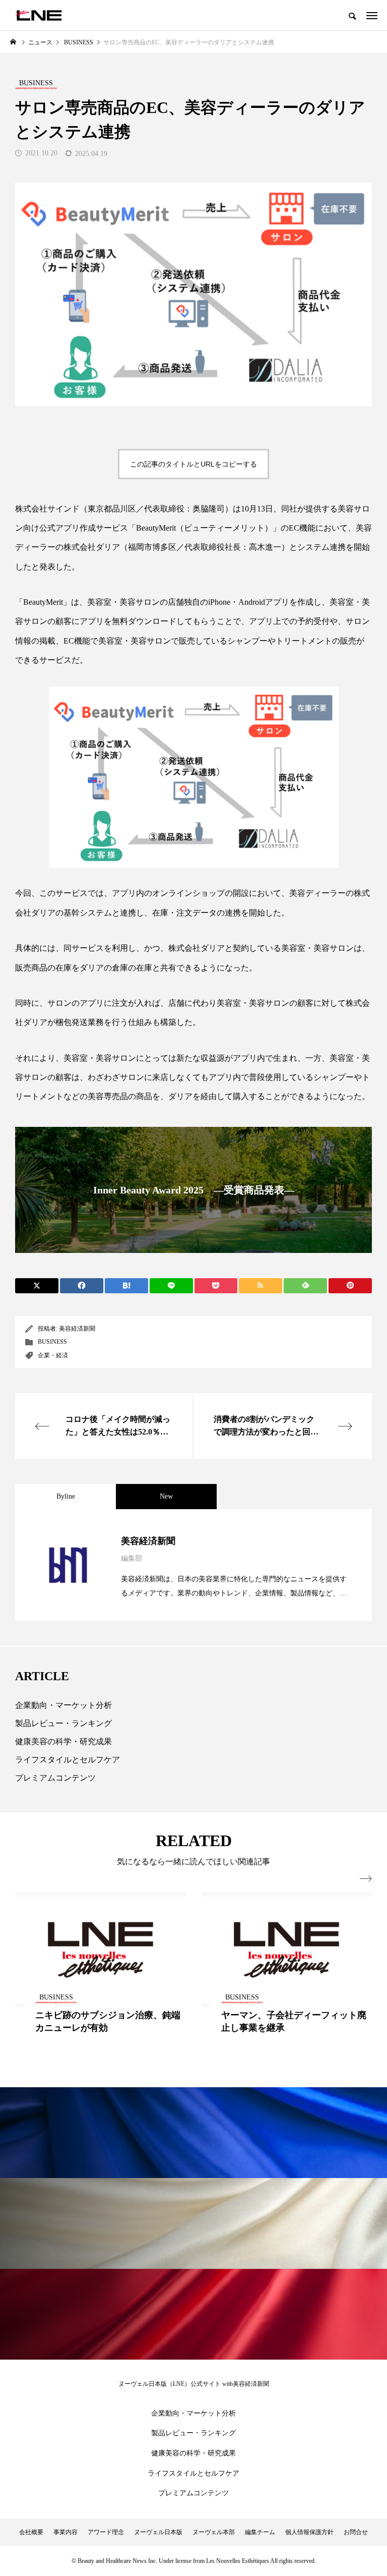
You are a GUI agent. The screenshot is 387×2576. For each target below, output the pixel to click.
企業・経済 (53, 1355)
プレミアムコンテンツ (55, 1778)
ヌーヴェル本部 (214, 2532)
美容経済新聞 (77, 1329)
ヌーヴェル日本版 (158, 2532)
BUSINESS (52, 1342)
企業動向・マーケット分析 (63, 1705)
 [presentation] (366, 1879)
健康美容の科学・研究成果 (63, 1741)
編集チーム (260, 2532)
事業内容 (66, 2532)
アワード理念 (106, 2532)
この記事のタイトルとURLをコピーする (193, 464)
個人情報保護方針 (309, 2532)
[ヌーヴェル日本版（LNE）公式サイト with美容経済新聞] (39, 15)
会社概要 (31, 2532)
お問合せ (356, 2532)
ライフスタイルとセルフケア (68, 1760)
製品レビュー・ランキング (63, 1723)
